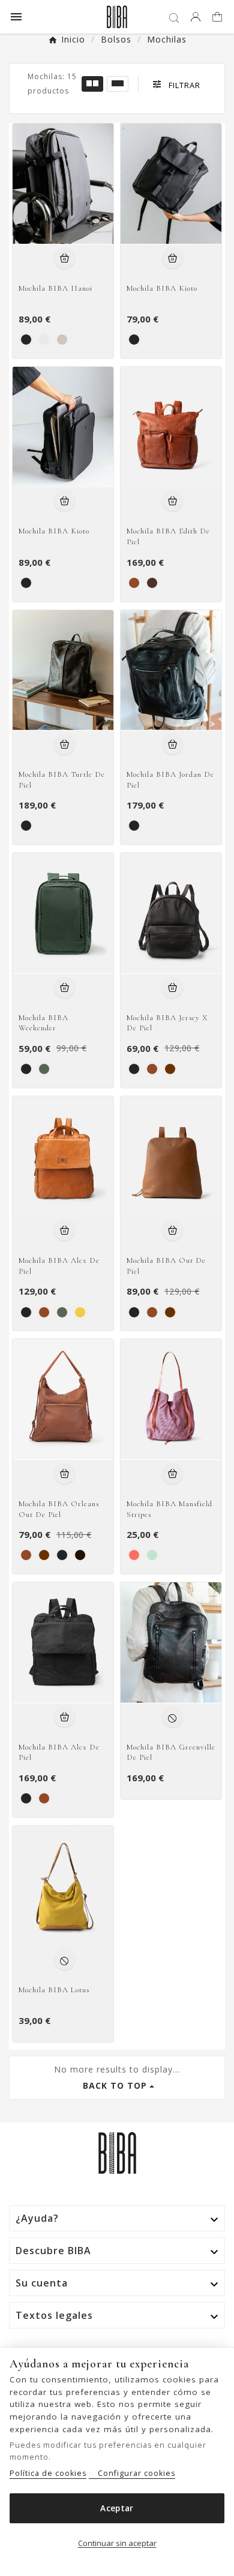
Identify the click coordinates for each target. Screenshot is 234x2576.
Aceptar (117, 2508)
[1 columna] (118, 84)
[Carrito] (219, 18)
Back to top (115, 2085)
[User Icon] (196, 17)
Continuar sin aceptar (117, 2543)
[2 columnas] (92, 84)
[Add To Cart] (64, 258)
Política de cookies (48, 2473)
